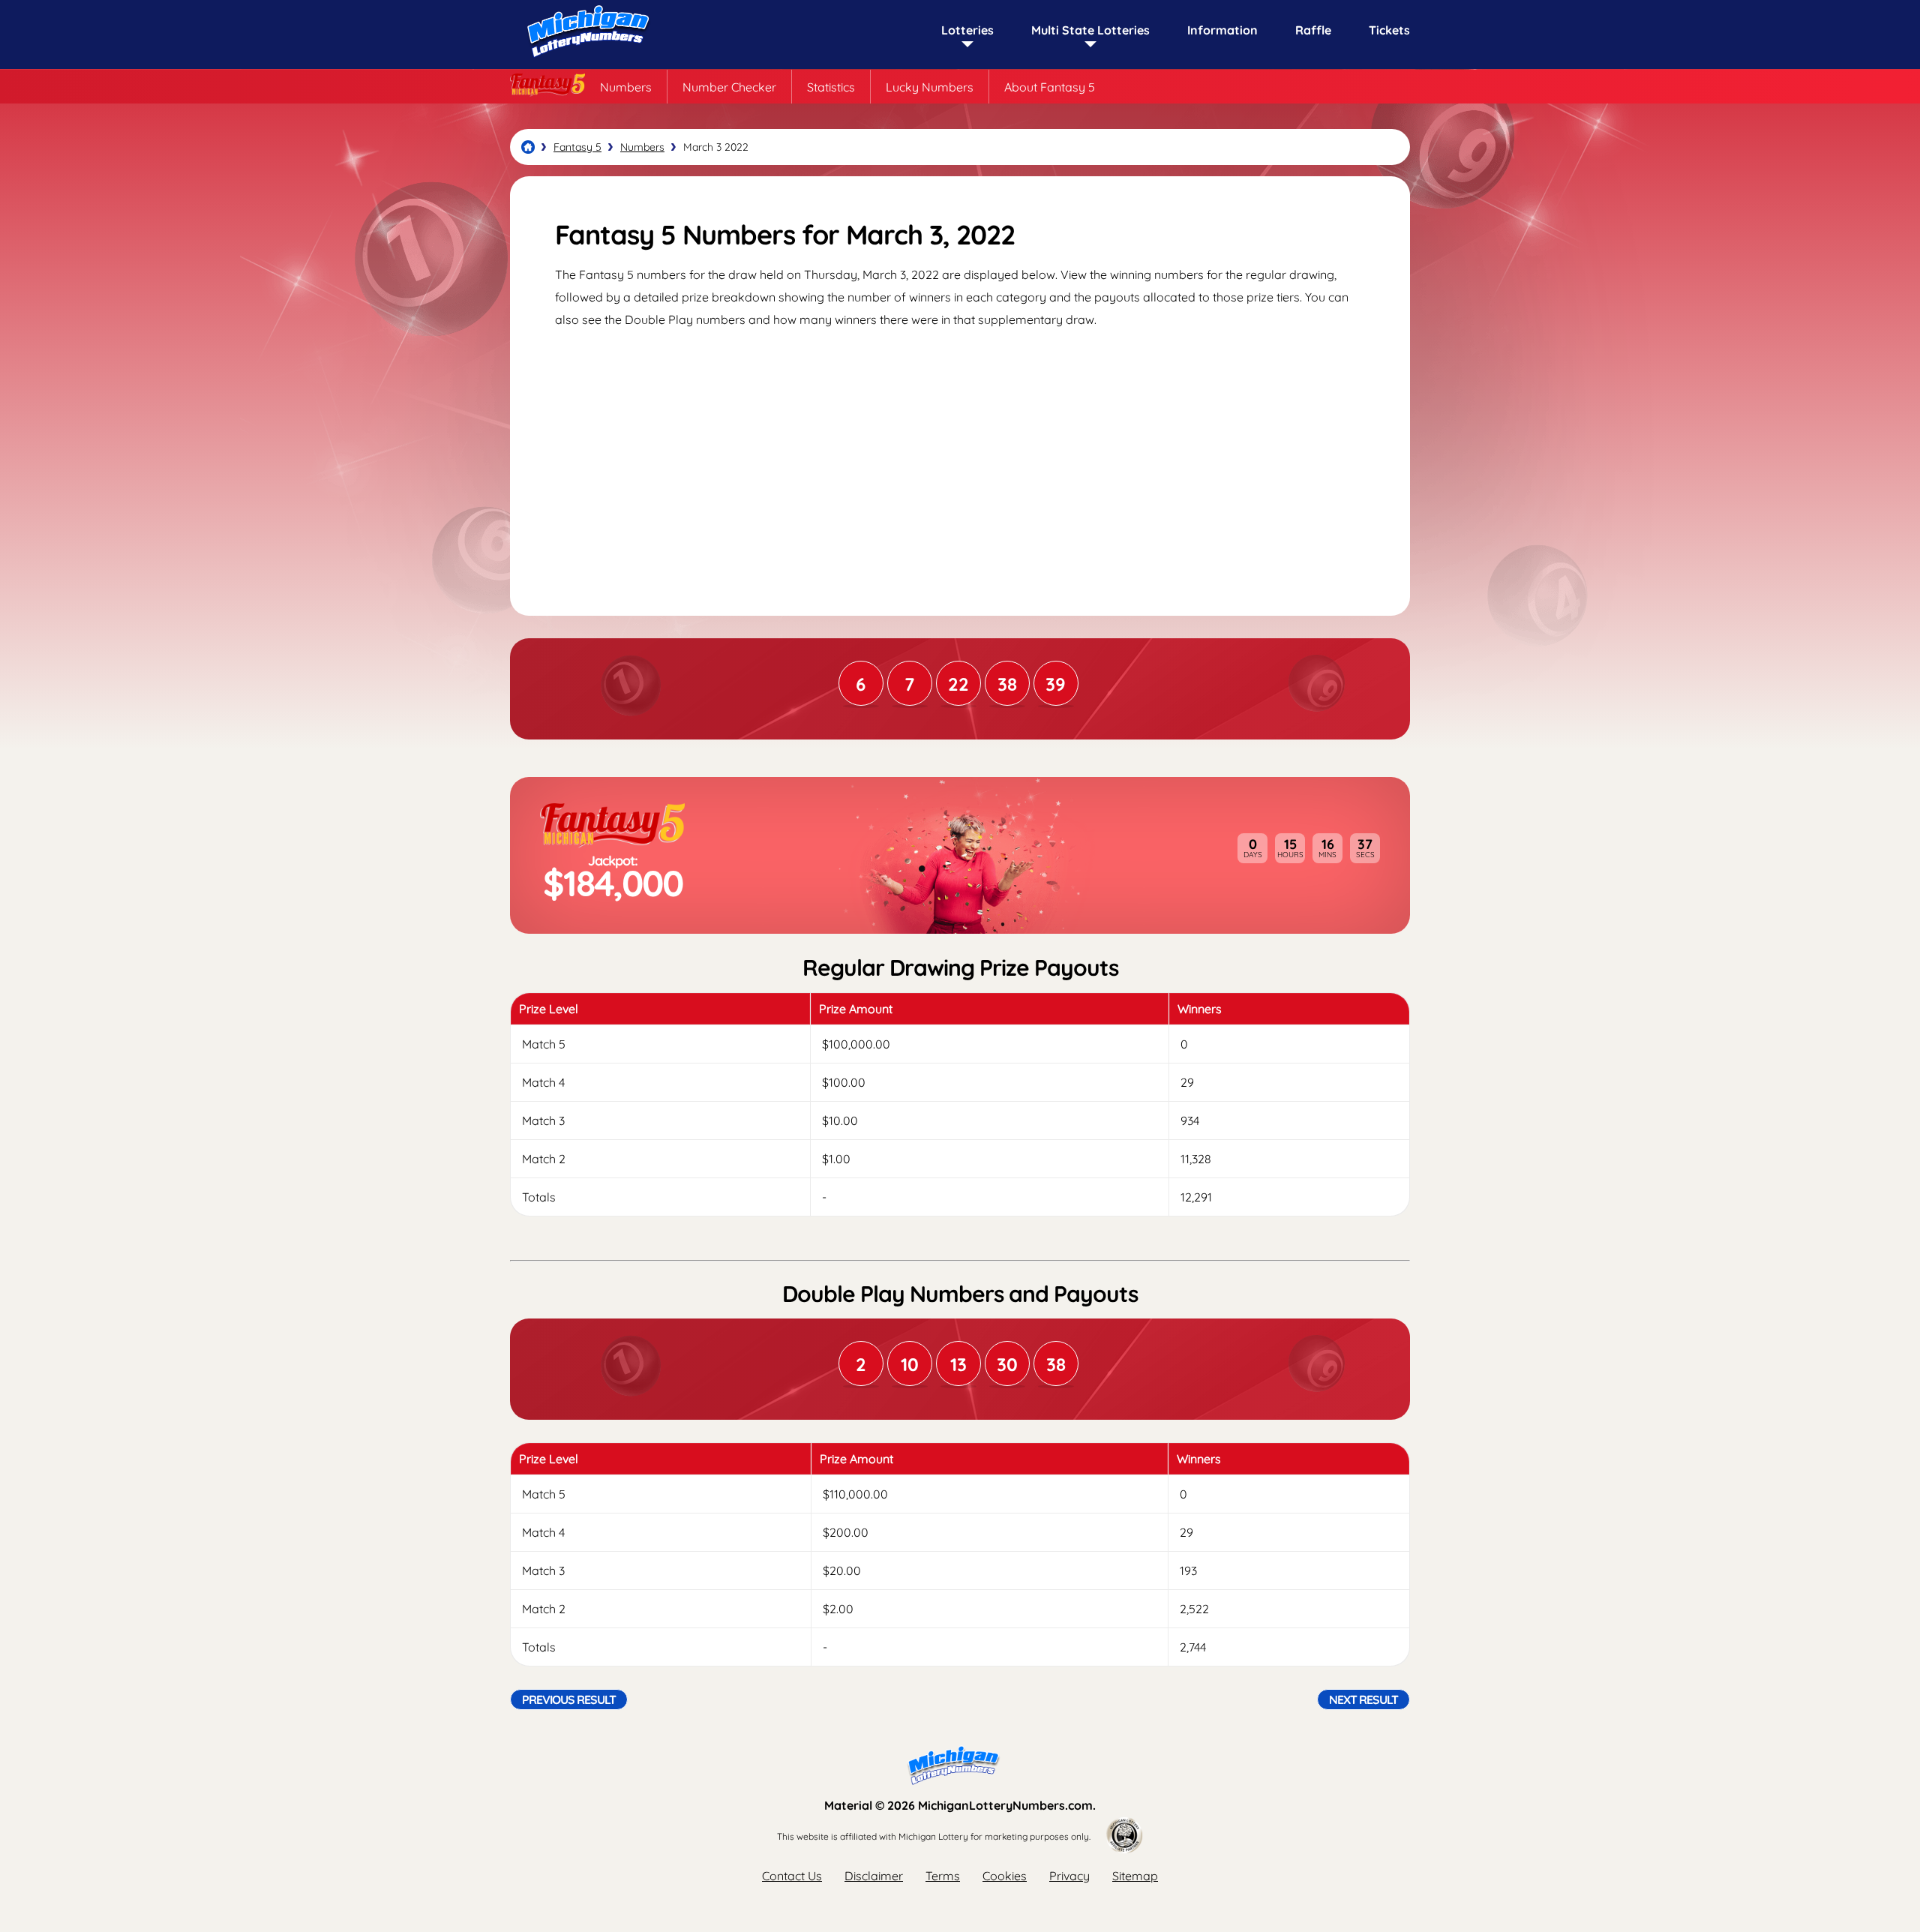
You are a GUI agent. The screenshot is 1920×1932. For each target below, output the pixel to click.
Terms (943, 1876)
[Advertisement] (960, 458)
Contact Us (792, 1876)
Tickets (1389, 30)
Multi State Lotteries (1090, 30)
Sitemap (1135, 1876)
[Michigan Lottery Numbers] (528, 147)
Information (1222, 30)
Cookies (1005, 1876)
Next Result (1363, 1699)
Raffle (1313, 30)
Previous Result (569, 1699)
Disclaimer (874, 1876)
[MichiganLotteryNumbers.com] (585, 61)
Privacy (1069, 1876)
